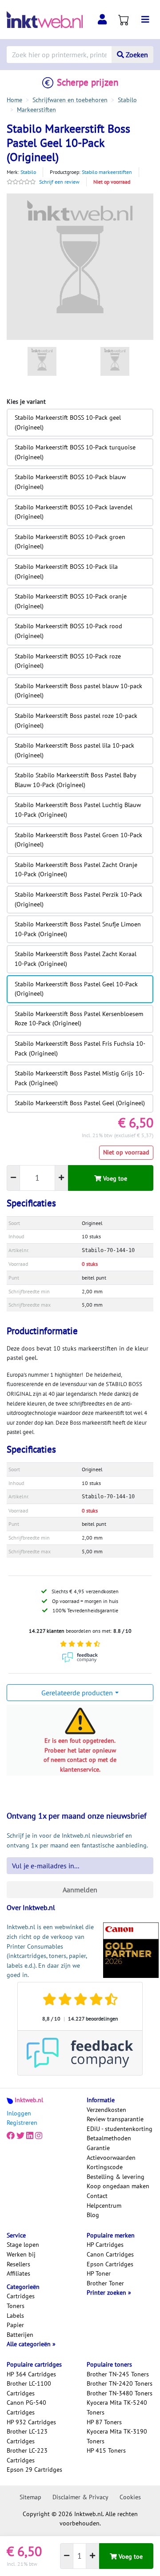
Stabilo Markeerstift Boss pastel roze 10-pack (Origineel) (76, 721)
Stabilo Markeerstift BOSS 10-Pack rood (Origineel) (68, 631)
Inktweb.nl (29, 2100)
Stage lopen (23, 2245)
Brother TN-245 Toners (118, 2374)
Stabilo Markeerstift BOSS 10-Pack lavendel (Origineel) (74, 512)
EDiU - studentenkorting (120, 2129)
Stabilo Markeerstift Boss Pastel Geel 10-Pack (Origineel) (76, 989)
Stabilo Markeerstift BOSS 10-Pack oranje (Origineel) (71, 601)
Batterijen (20, 2335)
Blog (93, 2215)
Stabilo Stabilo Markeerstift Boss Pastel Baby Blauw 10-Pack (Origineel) (76, 780)
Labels (15, 2316)
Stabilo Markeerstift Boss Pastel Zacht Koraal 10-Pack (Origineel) (76, 959)
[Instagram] (39, 2136)
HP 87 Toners (104, 2422)
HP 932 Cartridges (31, 2422)
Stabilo (28, 172)
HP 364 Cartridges (31, 2374)
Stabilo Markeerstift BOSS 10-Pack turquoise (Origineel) (75, 452)
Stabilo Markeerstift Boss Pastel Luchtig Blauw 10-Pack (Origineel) (78, 810)
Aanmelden (80, 1890)
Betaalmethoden (109, 2138)
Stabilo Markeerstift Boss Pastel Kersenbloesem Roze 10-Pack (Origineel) (79, 1019)
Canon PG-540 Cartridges (26, 2407)
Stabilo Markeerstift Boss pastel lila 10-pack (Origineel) (74, 750)
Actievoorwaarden (111, 2158)
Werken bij (21, 2254)
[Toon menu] (145, 20)
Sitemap (30, 2497)
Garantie (98, 2148)
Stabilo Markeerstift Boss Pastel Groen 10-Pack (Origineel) (78, 840)
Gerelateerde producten (77, 1693)
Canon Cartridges (110, 2254)
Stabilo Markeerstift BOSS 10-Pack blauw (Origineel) (70, 482)
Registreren (22, 2123)
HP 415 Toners (106, 2450)
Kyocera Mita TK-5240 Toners (117, 2407)
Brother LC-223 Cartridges (27, 2455)
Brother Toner (105, 2283)
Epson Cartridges (110, 2264)
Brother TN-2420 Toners (120, 2383)
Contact (97, 2196)
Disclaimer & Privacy (80, 2497)
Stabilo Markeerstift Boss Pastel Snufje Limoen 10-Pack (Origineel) (78, 929)
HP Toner (99, 2273)
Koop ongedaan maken (118, 2186)
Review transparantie (115, 2119)
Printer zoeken (107, 2292)
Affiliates (18, 2273)
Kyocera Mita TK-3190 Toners (117, 2436)
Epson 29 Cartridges (34, 2470)
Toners (16, 2306)
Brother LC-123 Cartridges (27, 2436)
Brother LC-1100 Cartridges (29, 2388)
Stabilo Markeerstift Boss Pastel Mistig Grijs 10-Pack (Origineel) (80, 1078)
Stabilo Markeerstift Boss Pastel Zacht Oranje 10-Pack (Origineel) (76, 870)
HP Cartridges (105, 2245)
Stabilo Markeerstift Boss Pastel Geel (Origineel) (80, 1103)
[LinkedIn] (30, 2136)
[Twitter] (20, 2136)
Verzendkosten (106, 2110)
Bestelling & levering (116, 2177)
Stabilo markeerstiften (107, 172)
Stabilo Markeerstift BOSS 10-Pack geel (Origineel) (68, 422)
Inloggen (19, 2113)
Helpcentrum (104, 2206)
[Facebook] (11, 2136)
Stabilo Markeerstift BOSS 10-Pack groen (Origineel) (70, 542)
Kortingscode (105, 2167)
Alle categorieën (30, 2344)
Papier (15, 2325)
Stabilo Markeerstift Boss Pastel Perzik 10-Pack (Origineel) (78, 899)
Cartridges (21, 2296)
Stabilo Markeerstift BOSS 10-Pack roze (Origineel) (68, 661)
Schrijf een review (59, 182)
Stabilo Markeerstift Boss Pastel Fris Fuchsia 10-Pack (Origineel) (80, 1048)
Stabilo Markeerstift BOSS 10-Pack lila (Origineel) (66, 571)
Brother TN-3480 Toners (120, 2393)
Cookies (130, 2497)
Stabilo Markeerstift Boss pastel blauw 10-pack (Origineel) (78, 691)
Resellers (18, 2264)
